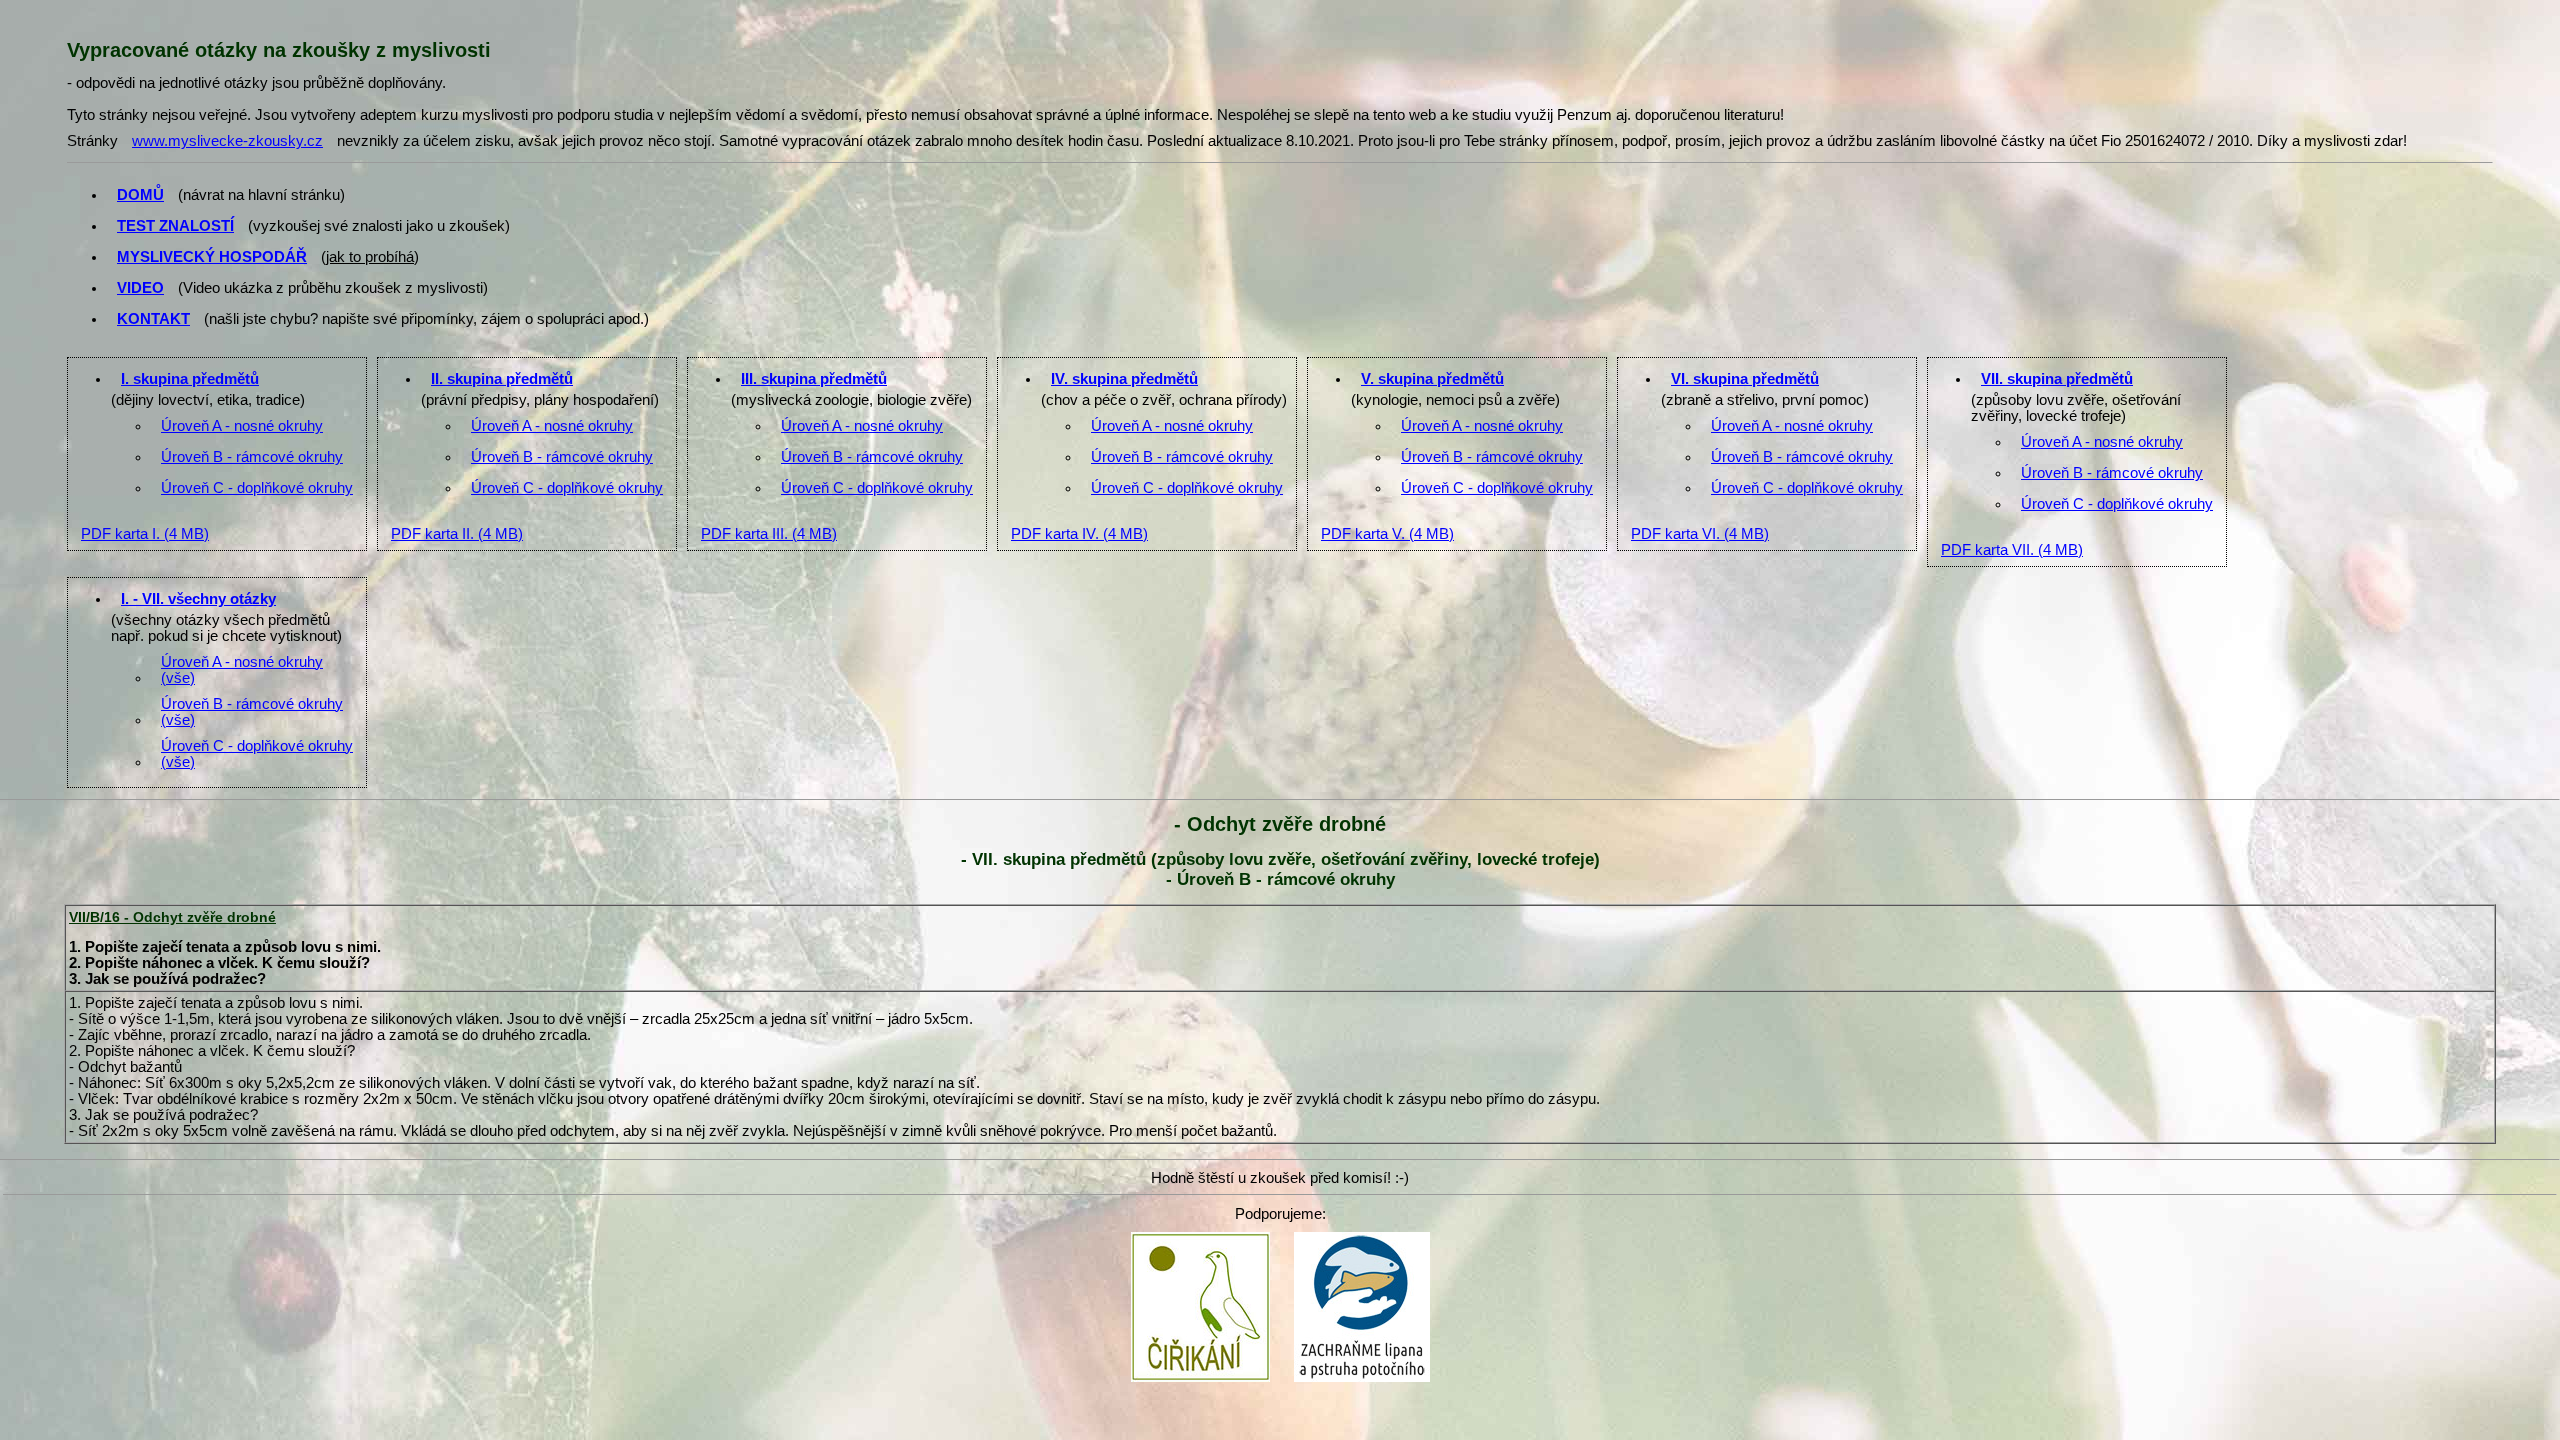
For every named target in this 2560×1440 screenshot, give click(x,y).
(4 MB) (145, 534)
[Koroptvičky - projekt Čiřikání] (1200, 1237)
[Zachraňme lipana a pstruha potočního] (1362, 1237)
